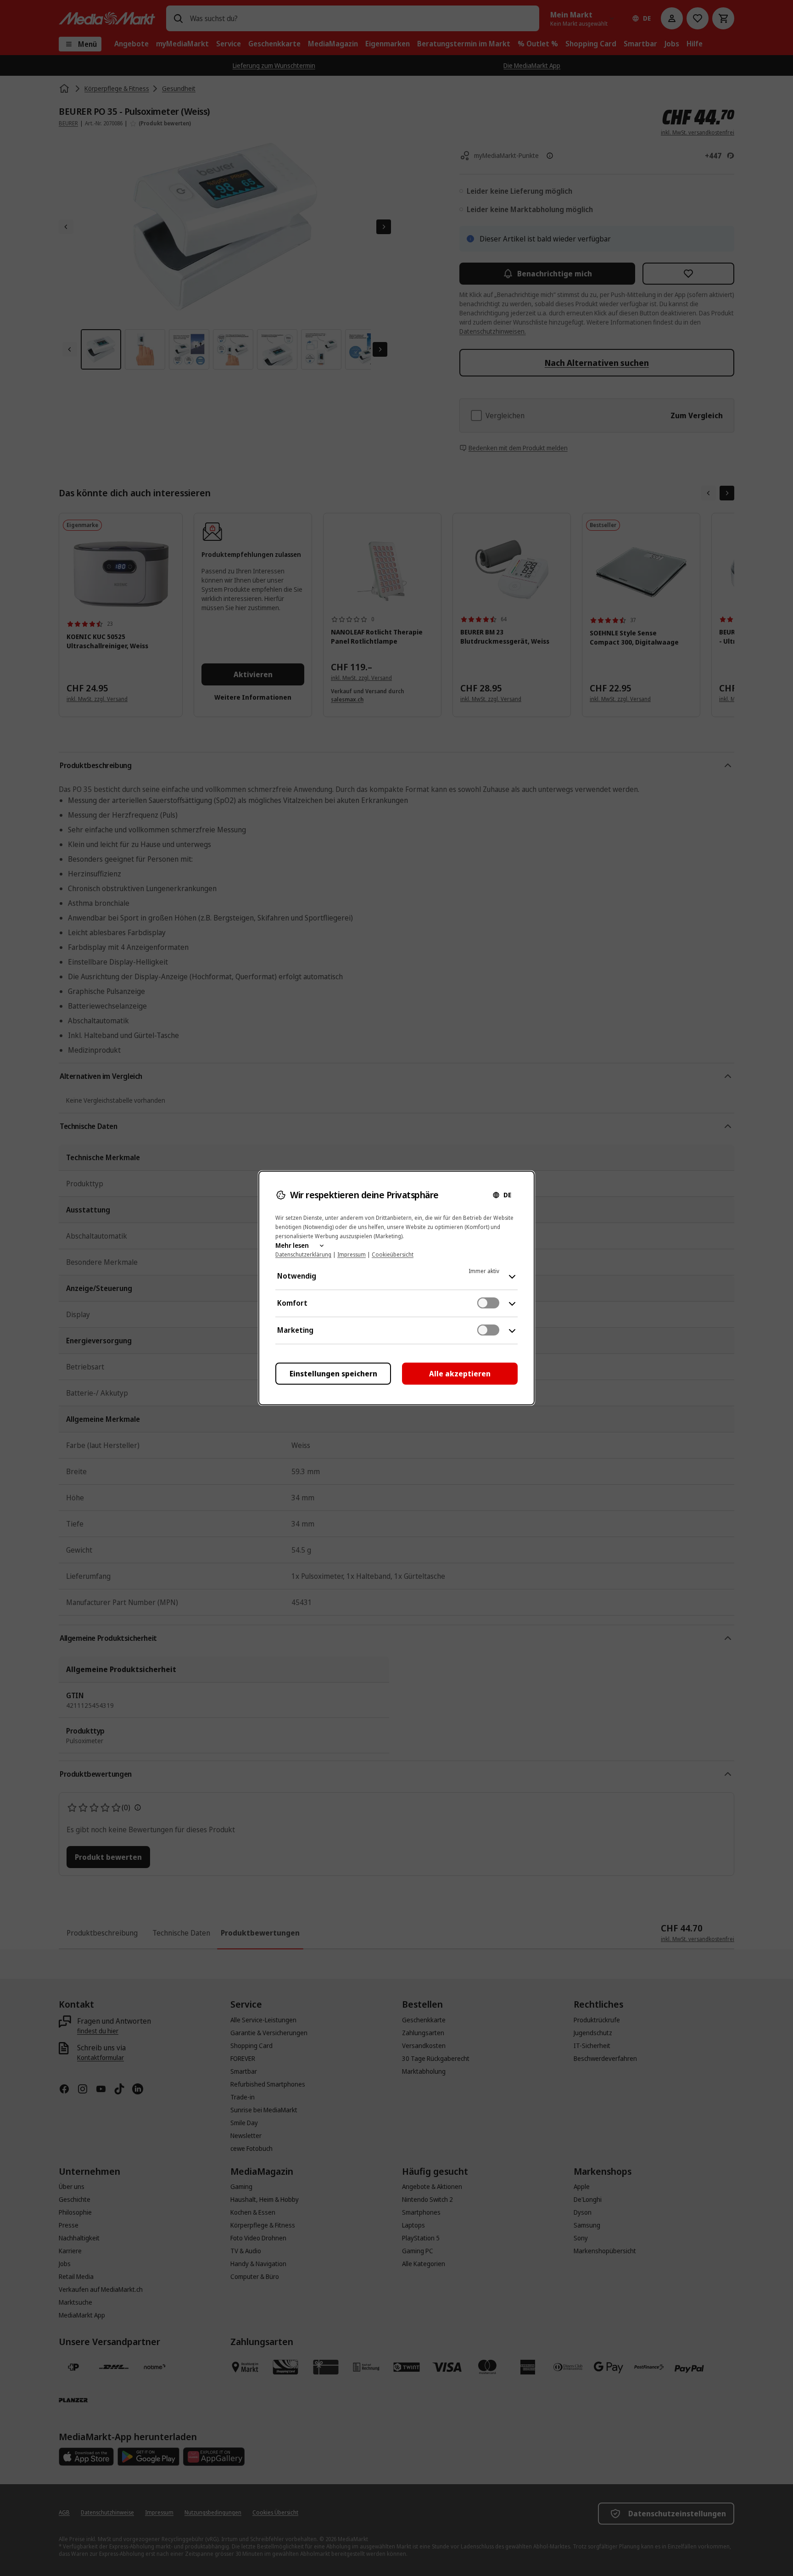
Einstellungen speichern (333, 1374)
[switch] (488, 1303)
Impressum (352, 1254)
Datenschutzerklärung (303, 1254)
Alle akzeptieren (460, 1374)
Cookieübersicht (393, 1254)
